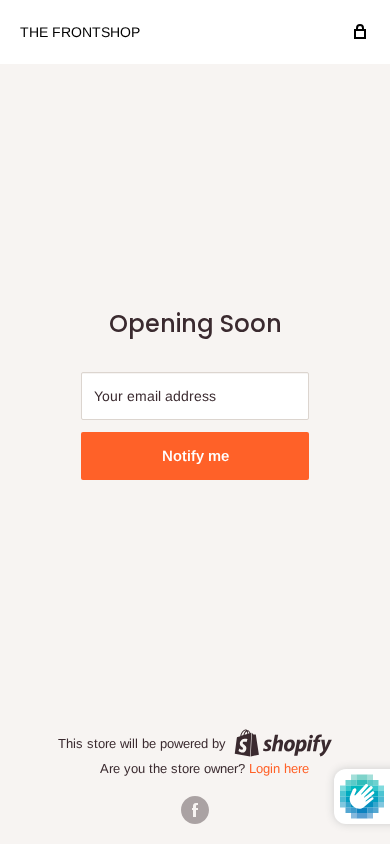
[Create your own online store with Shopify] (283, 743)
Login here (279, 768)
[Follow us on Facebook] (195, 810)
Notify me (195, 455)
